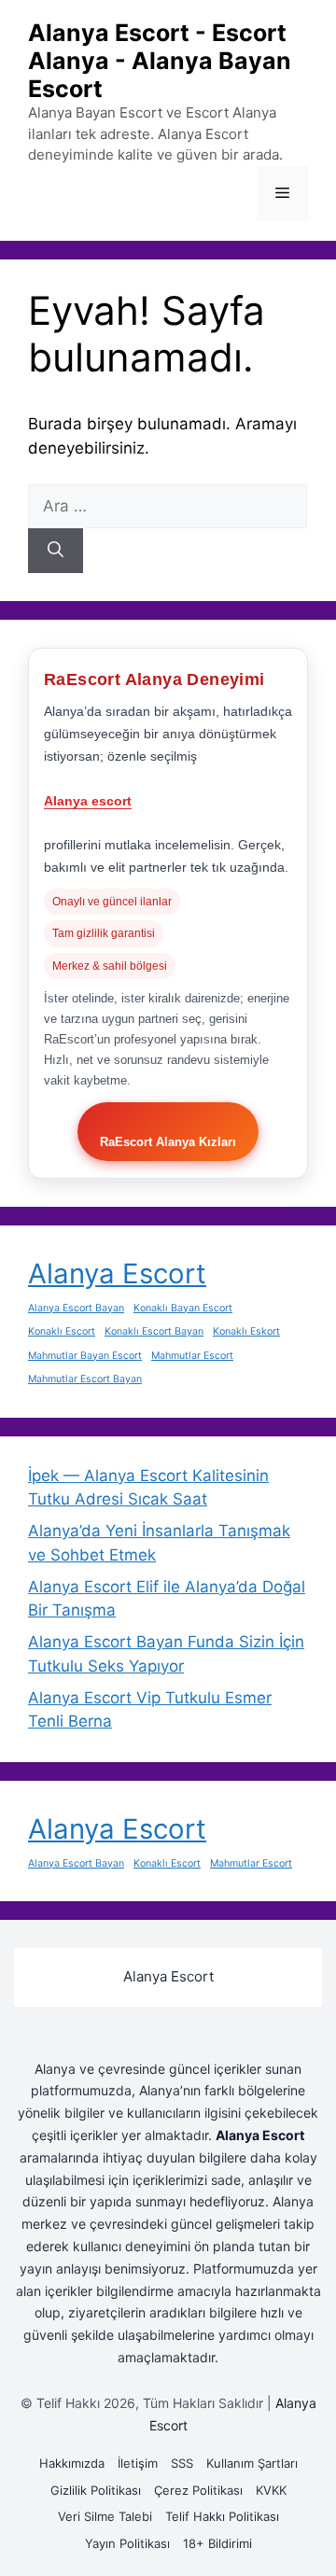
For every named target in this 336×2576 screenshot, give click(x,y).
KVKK (271, 2490)
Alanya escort (88, 801)
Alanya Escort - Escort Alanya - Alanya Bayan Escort (160, 61)
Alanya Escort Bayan (76, 1308)
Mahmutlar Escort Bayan (85, 1379)
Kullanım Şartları (252, 2463)
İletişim (138, 2463)
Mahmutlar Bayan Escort (85, 1356)
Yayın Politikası (127, 2543)
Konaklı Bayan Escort (183, 1308)
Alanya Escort (117, 1274)
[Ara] (56, 551)
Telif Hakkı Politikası (222, 2516)
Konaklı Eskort (246, 1331)
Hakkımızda (72, 2463)
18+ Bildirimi (217, 2543)
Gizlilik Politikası (96, 2490)
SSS (182, 2463)
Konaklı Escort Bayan (154, 1331)
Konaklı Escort (62, 1331)
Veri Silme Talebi (105, 2516)
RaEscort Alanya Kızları (168, 1142)
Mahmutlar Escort (192, 1356)
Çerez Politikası (198, 2490)
